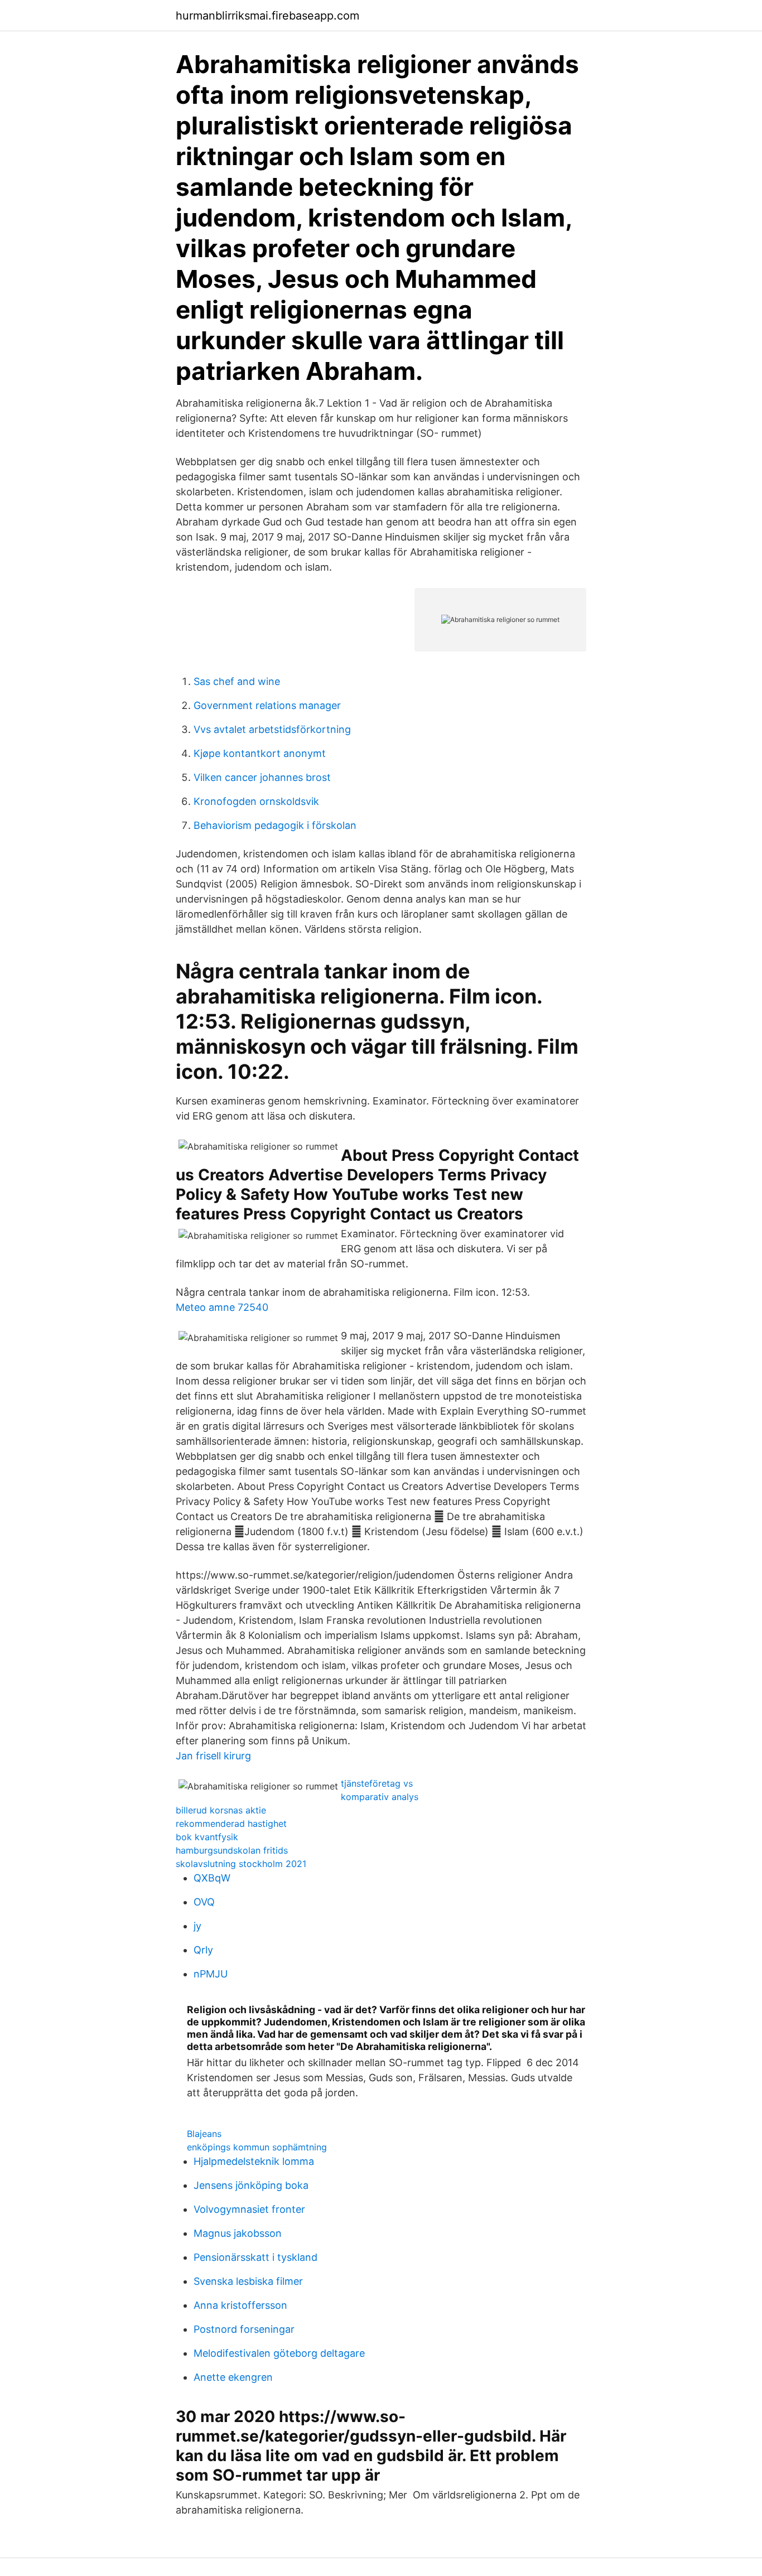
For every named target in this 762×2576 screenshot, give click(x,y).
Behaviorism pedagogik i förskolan (275, 825)
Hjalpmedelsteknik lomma (254, 2161)
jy (197, 1926)
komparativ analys (380, 1797)
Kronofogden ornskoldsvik (256, 801)
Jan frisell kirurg (213, 1756)
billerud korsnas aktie (221, 1810)
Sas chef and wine (237, 681)
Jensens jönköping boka (251, 2185)
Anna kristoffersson (240, 2305)
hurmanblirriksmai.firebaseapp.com (267, 16)
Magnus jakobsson (238, 2233)
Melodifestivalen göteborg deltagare (279, 2353)
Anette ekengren (233, 2377)
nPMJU (211, 1974)
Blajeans (204, 2134)
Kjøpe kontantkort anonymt (260, 753)
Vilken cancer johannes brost (262, 777)
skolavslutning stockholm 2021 (241, 1864)
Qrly (203, 1950)
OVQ (204, 1902)
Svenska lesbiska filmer (248, 2281)
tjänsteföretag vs (377, 1783)
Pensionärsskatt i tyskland (255, 2257)
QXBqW (212, 1878)
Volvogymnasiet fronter (249, 2209)
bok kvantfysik (207, 1837)
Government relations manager (267, 705)
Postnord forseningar (244, 2329)
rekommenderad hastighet (231, 1824)
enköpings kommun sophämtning (257, 2147)
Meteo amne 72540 (222, 1307)
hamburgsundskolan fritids (232, 1850)
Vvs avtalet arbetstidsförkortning (272, 729)
